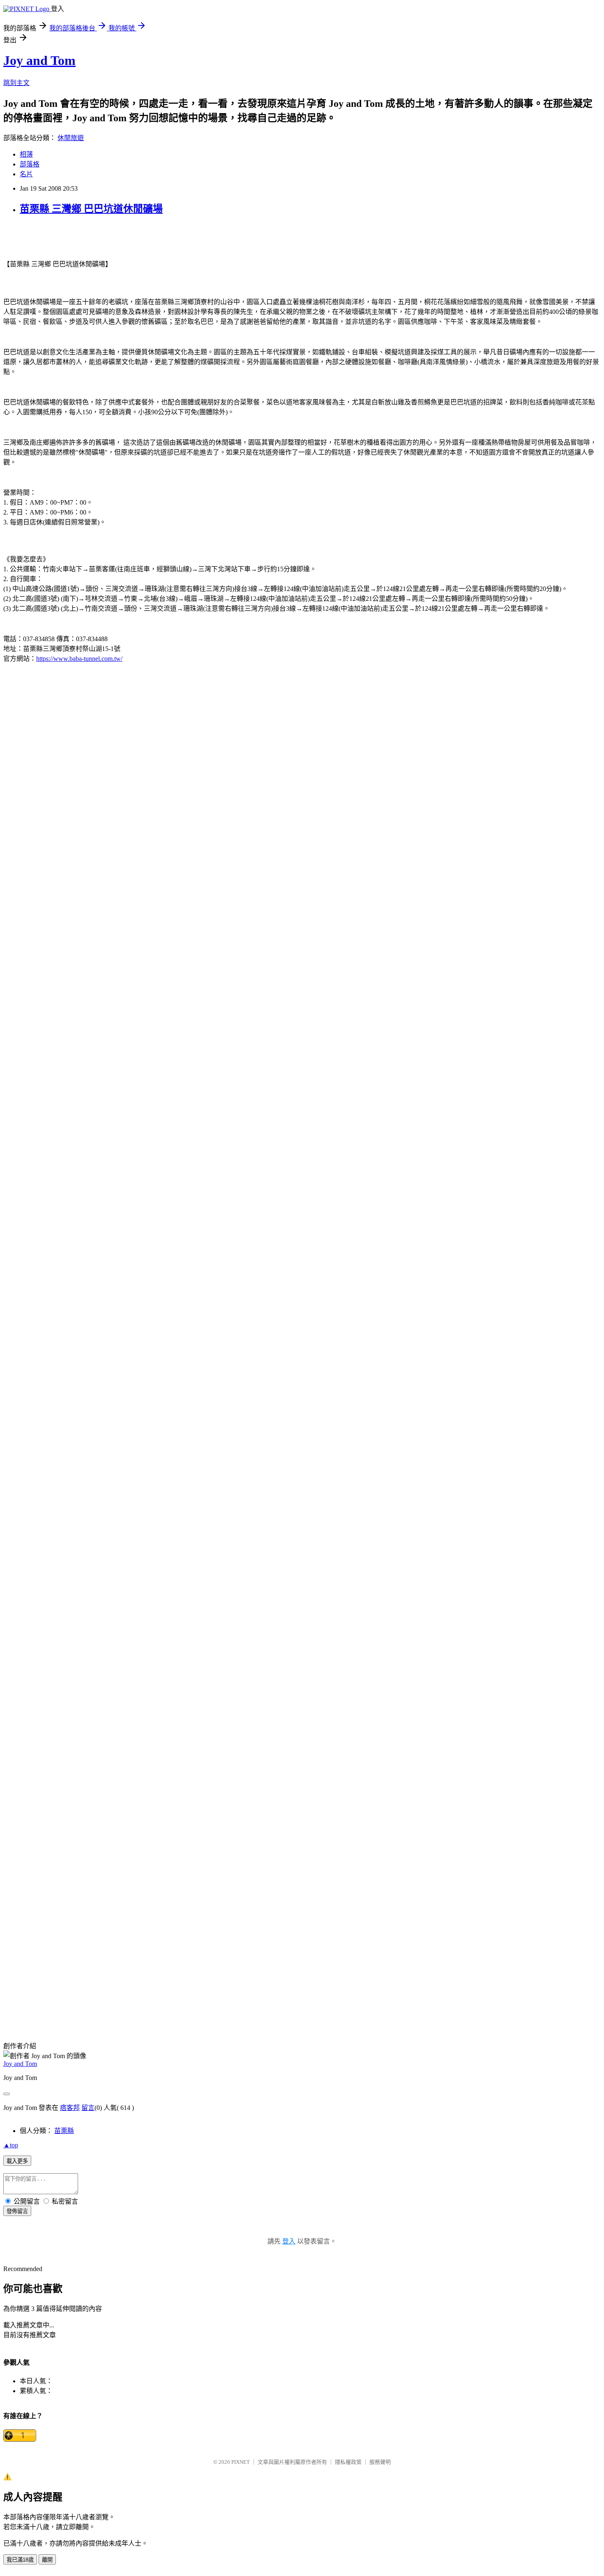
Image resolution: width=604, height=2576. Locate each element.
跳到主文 (16, 83)
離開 (47, 2560)
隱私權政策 (348, 2462)
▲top (11, 2145)
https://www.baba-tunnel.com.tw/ (79, 659)
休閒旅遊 (71, 138)
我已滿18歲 (20, 2560)
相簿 (26, 154)
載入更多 (17, 2161)
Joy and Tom (39, 60)
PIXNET (241, 2462)
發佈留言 (17, 2211)
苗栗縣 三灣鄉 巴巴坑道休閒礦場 (91, 209)
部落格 (30, 164)
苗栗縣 (64, 2131)
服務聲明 (380, 2462)
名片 (26, 174)
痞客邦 (70, 2108)
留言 (88, 2108)
